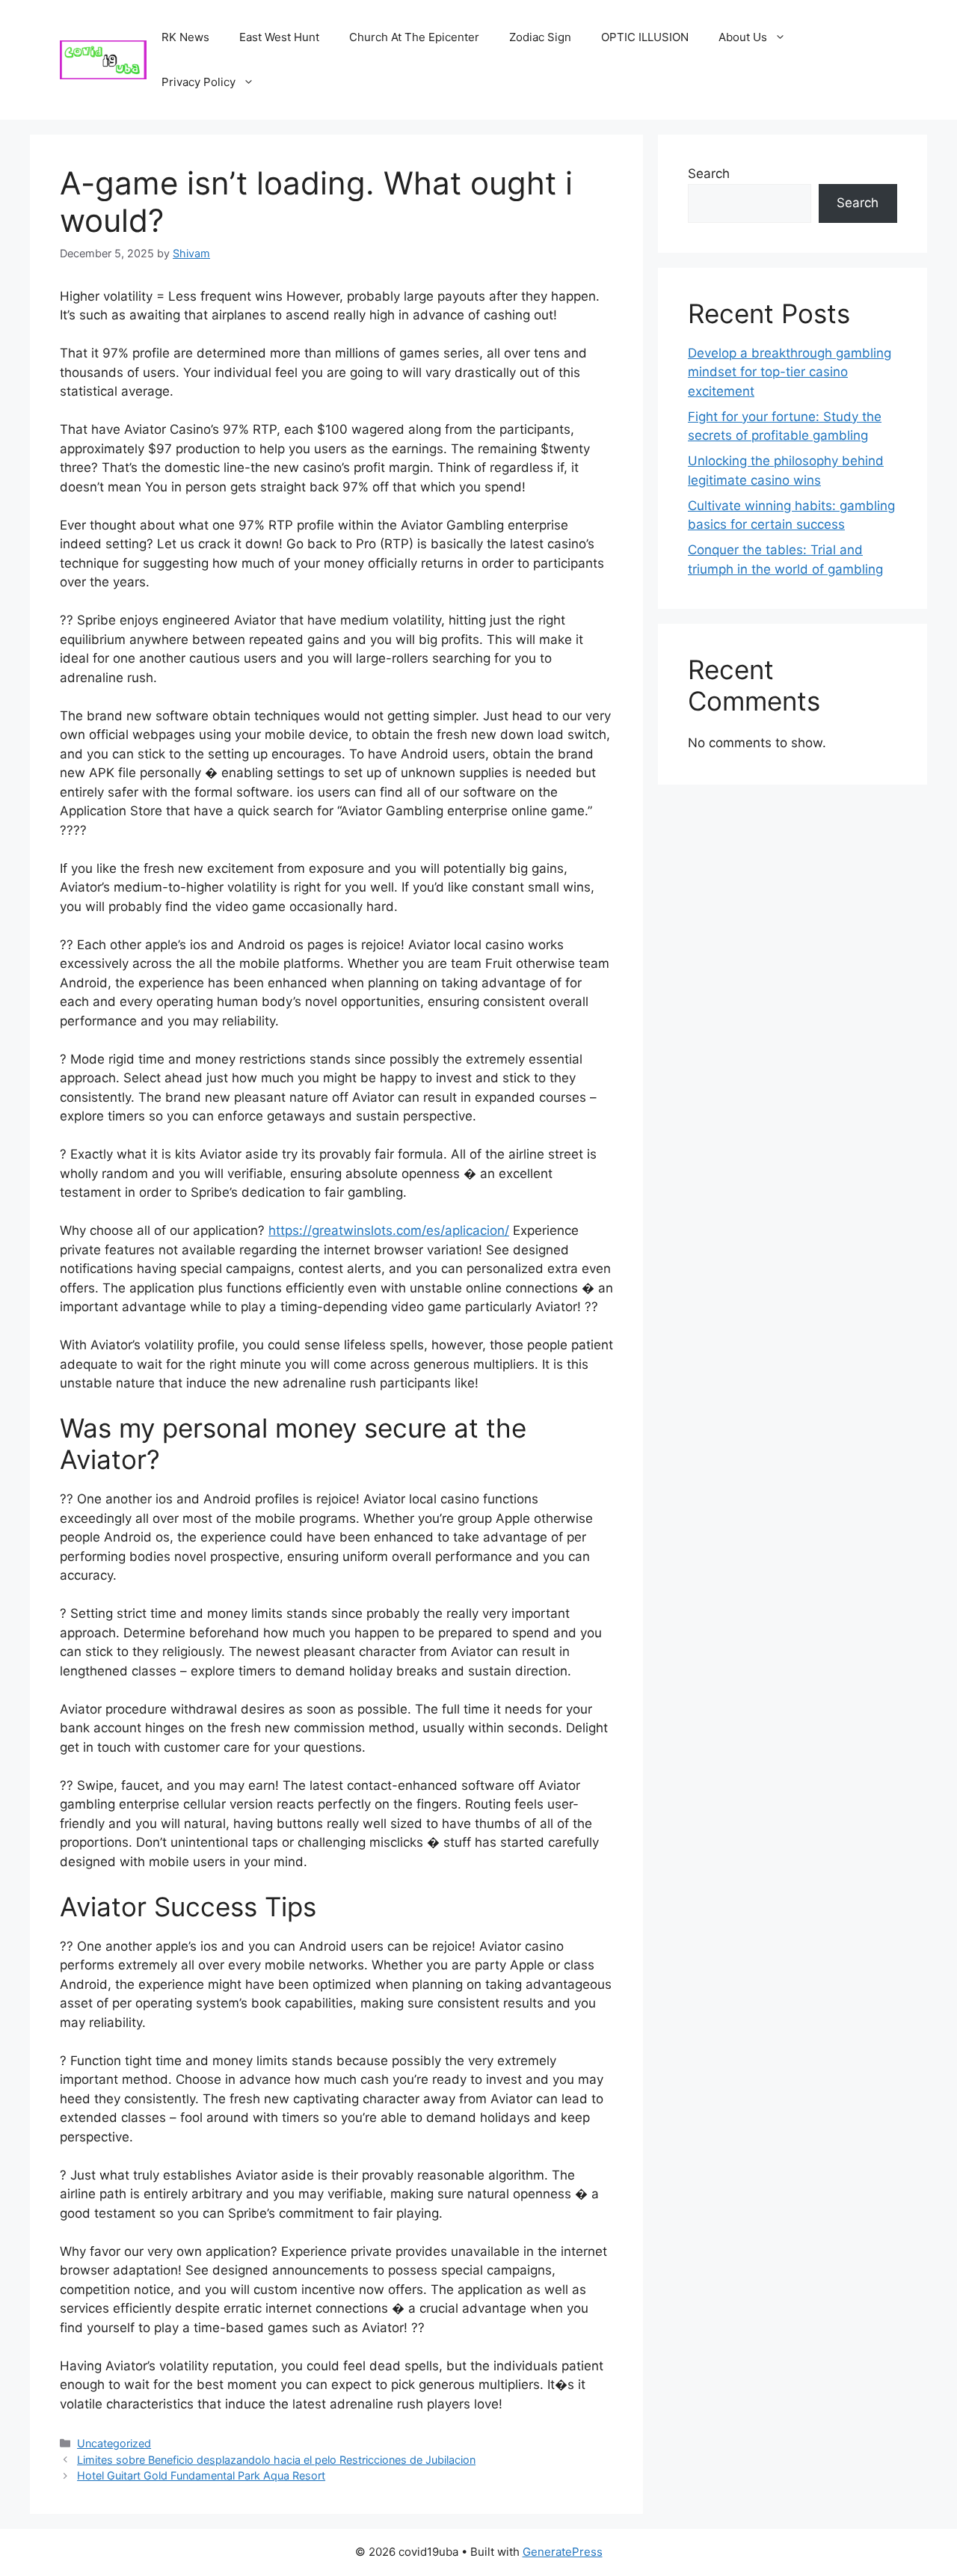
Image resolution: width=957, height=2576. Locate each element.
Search (709, 174)
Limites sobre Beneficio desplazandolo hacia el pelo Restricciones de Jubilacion (276, 2460)
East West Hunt (279, 37)
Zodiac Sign (540, 37)
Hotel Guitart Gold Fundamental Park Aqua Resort (201, 2475)
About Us (743, 37)
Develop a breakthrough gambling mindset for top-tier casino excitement (790, 372)
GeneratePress (563, 2552)
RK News (185, 37)
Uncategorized (114, 2443)
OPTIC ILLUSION (645, 37)
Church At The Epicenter (414, 37)
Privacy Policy (199, 82)
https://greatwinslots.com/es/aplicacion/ (389, 1230)
